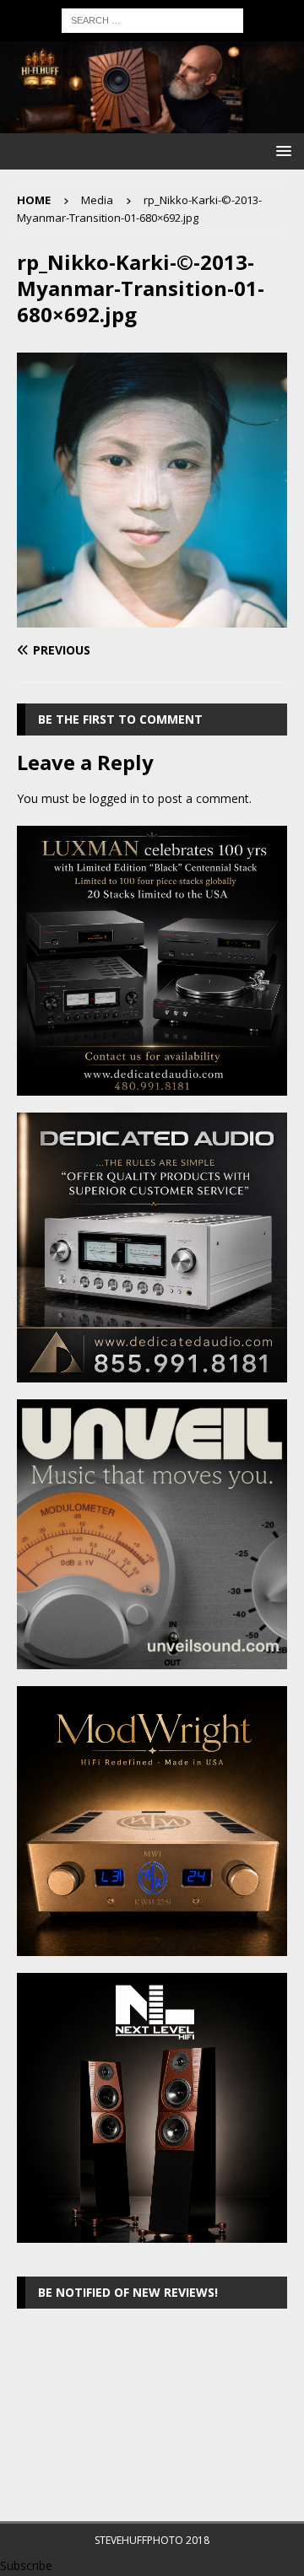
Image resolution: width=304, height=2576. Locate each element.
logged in (114, 798)
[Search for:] (152, 19)
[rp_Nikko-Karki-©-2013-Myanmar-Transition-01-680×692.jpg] (152, 618)
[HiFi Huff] (152, 124)
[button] (281, 151)
